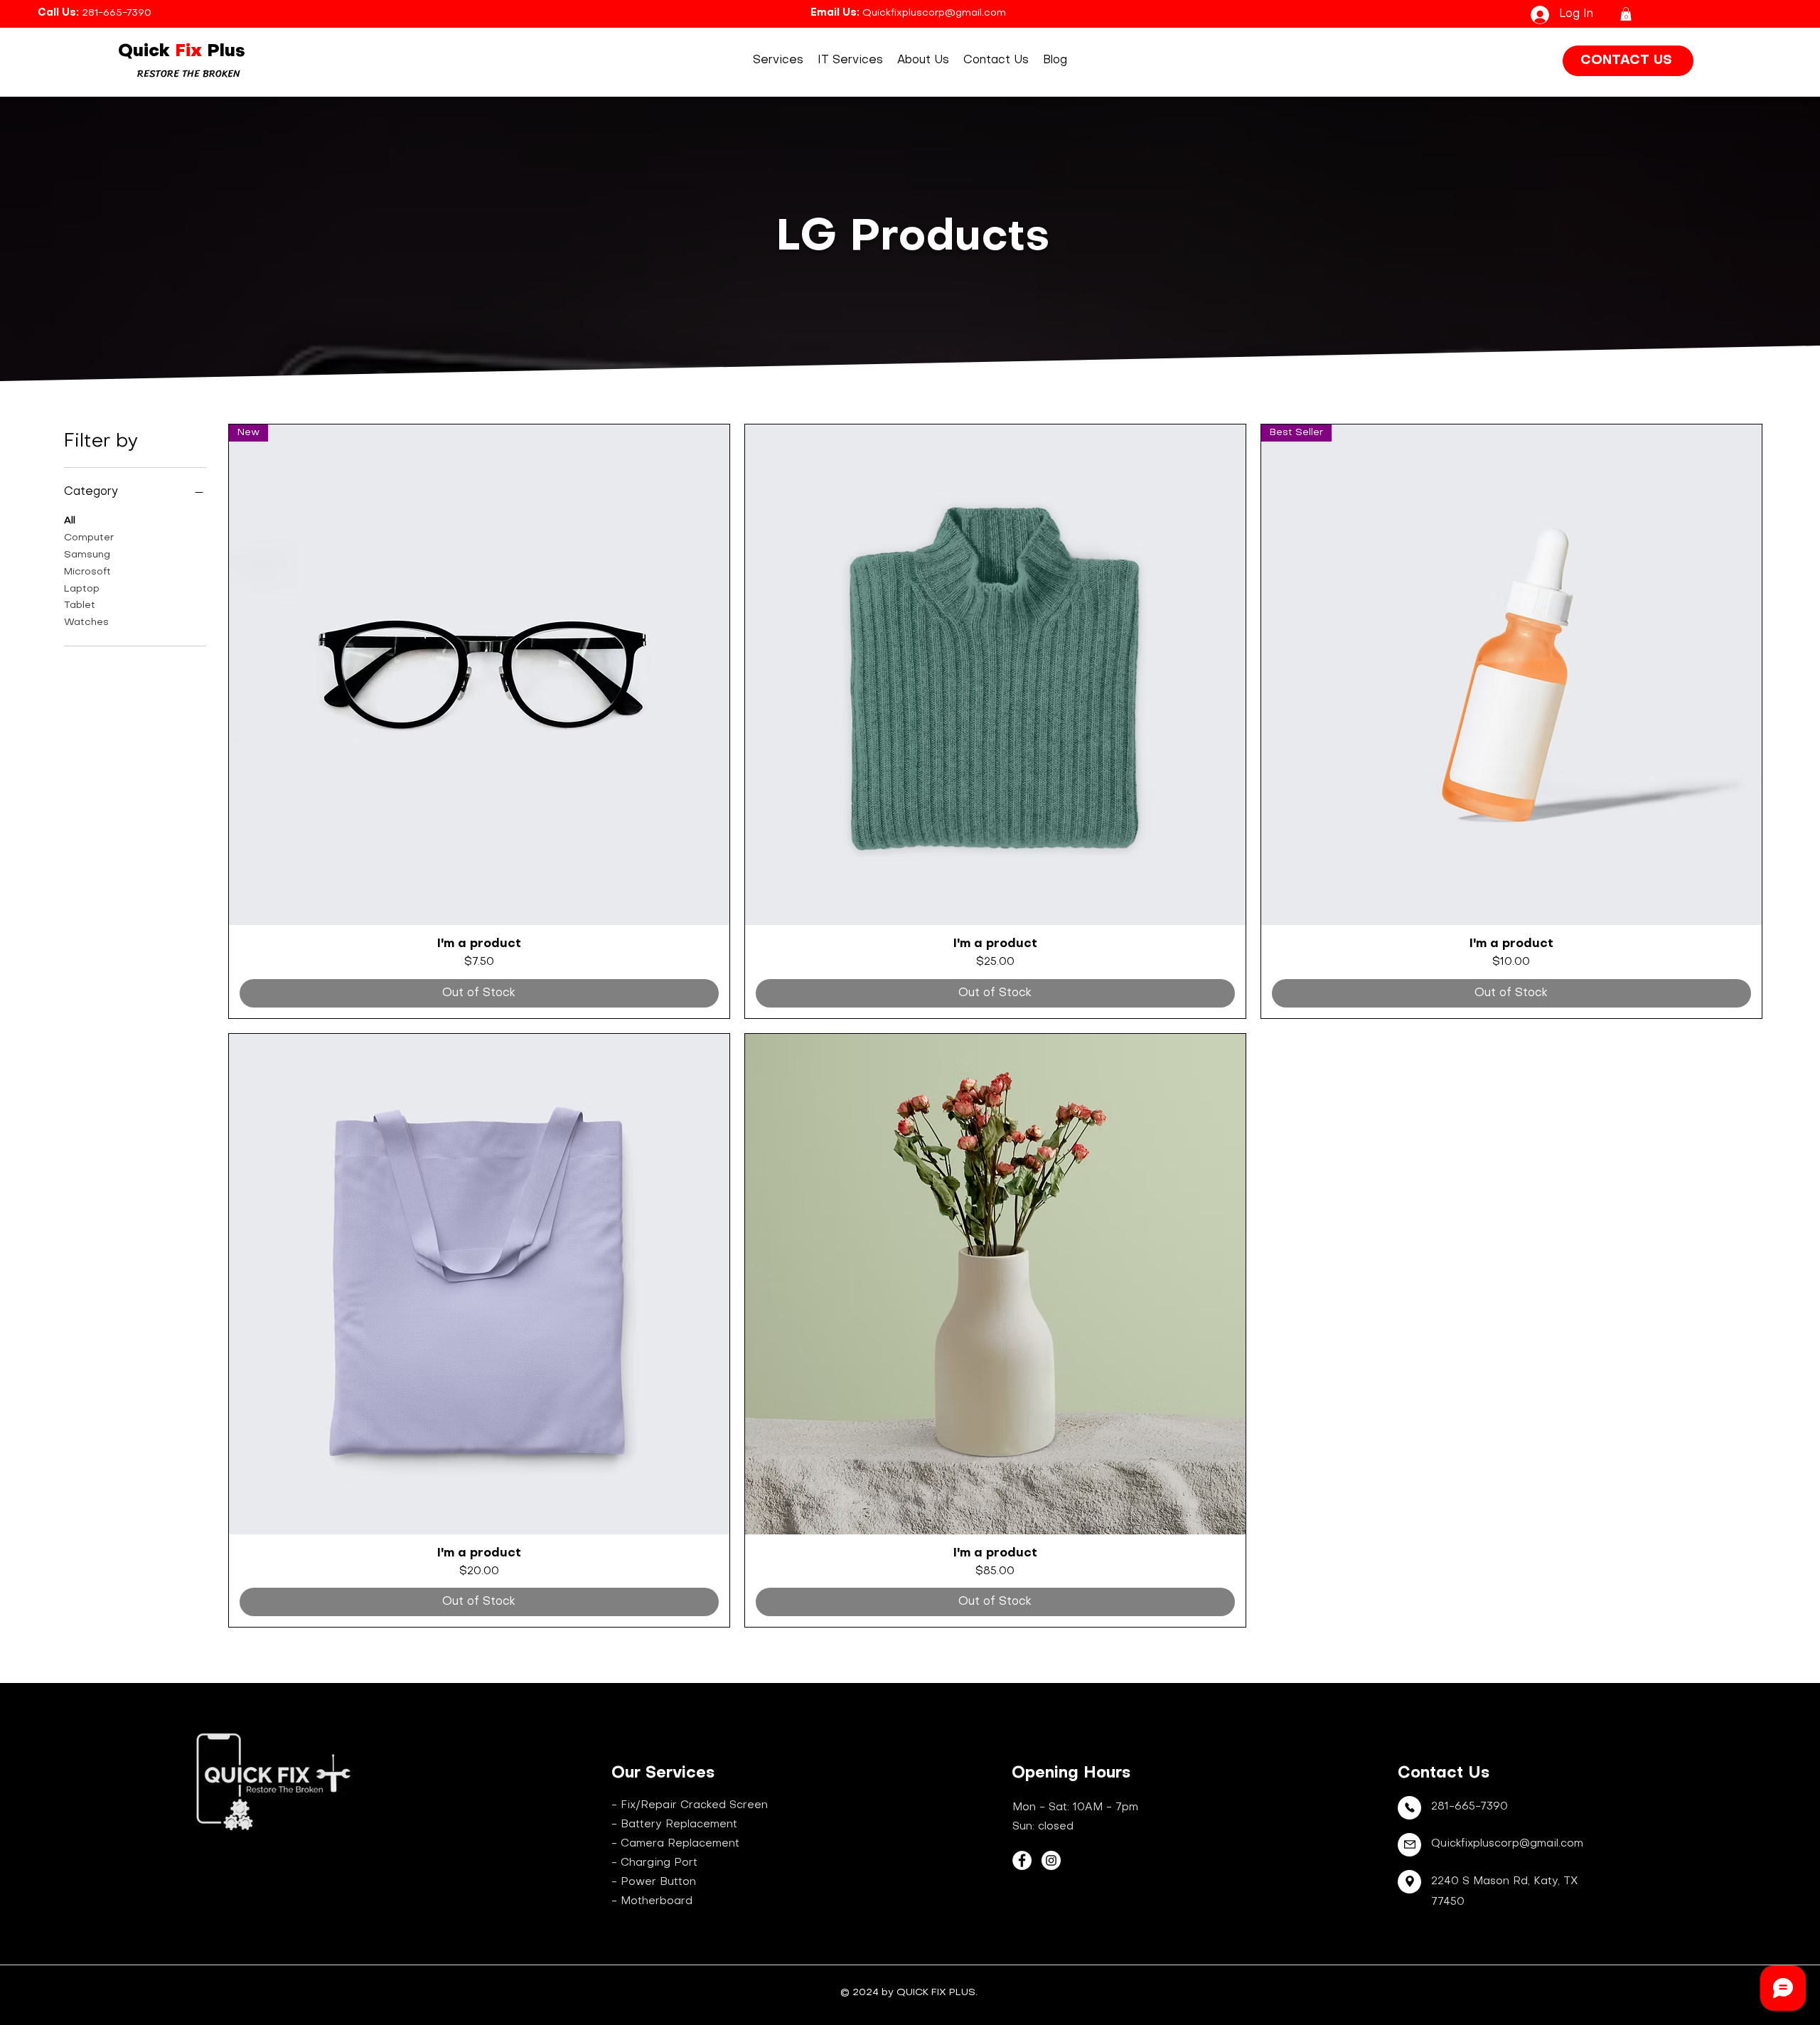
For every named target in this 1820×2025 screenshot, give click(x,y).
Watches (86, 623)
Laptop (82, 589)
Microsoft (87, 572)
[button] (1626, 14)
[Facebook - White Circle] (1022, 1860)
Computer (89, 538)
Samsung (87, 555)
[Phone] (1409, 1808)
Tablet (80, 605)
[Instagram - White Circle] (1051, 1860)
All (70, 521)
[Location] (1409, 1882)
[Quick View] (995, 675)
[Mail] (1409, 1845)
